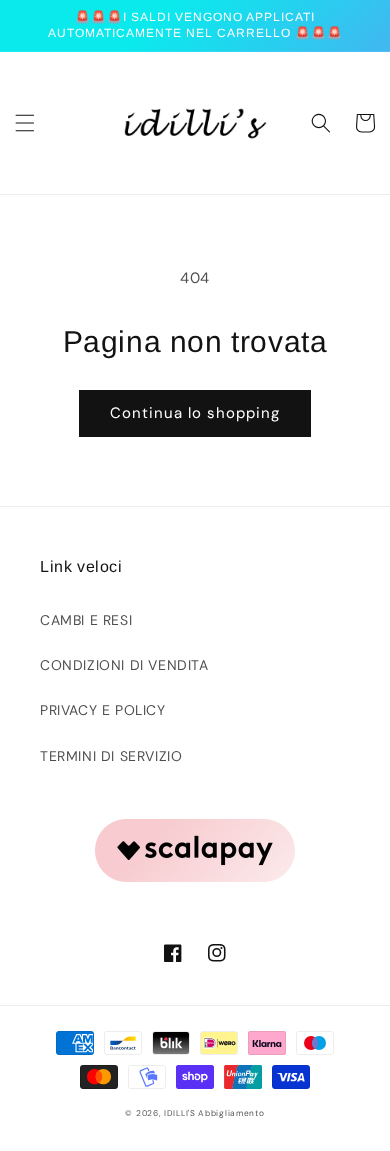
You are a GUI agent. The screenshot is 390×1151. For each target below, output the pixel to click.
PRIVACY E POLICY (103, 710)
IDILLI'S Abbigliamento (214, 1113)
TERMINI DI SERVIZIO (111, 756)
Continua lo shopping (195, 413)
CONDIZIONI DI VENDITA (124, 665)
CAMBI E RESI (86, 620)
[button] (25, 123)
